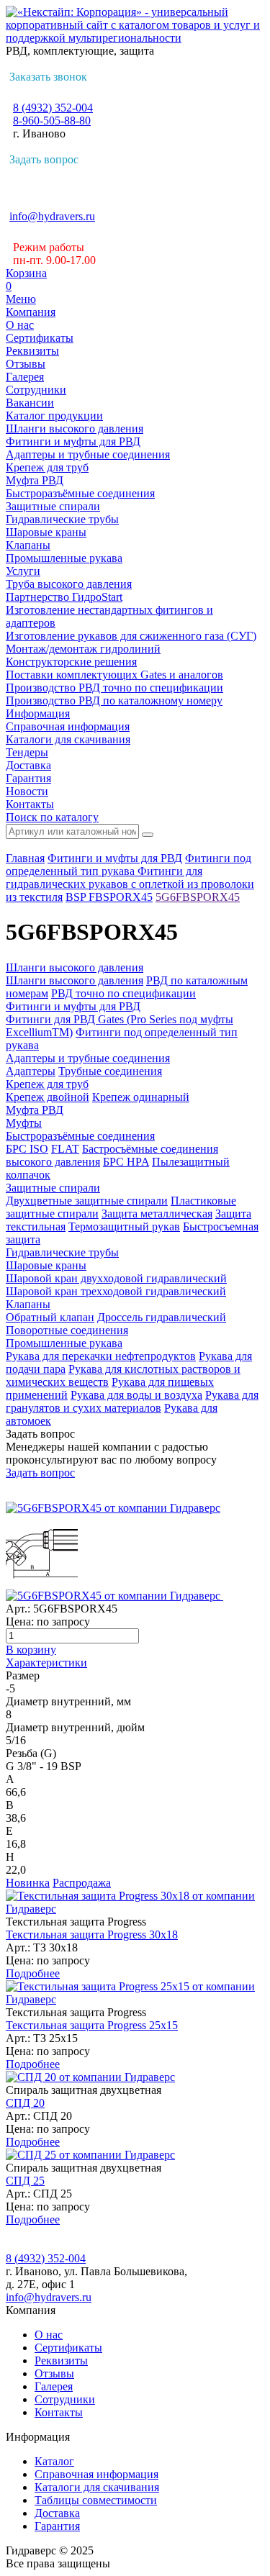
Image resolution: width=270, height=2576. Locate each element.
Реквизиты (32, 351)
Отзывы (26, 364)
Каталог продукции (54, 416)
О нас (20, 325)
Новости (27, 791)
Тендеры (27, 752)
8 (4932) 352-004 (53, 108)
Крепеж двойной (48, 1097)
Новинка (28, 1883)
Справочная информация (68, 726)
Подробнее (33, 1973)
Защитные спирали (53, 506)
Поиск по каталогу (52, 817)
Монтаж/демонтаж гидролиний (83, 649)
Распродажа (82, 1883)
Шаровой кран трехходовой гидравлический (116, 1291)
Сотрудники (36, 390)
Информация (38, 713)
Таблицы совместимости (96, 2500)
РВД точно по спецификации (123, 993)
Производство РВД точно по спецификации (114, 688)
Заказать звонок (48, 77)
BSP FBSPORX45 (109, 897)
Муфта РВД (35, 480)
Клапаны (28, 545)
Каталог (54, 2461)
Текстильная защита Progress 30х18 (92, 1935)
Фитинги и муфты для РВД (73, 441)
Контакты (30, 804)
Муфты (24, 1123)
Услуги (23, 571)
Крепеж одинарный (141, 1097)
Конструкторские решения (71, 662)
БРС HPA (126, 1162)
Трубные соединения (110, 1071)
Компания (31, 312)
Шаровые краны (46, 532)
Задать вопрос (44, 159)
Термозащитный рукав (124, 1226)
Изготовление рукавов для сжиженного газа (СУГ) (131, 636)
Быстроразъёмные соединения (80, 493)
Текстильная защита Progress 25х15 (92, 2025)
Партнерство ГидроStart (64, 597)
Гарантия (28, 778)
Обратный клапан (50, 1317)
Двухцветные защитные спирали (87, 1201)
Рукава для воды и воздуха (136, 1395)
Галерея (25, 377)
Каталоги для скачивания (68, 739)
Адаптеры (31, 1071)
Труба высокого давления (69, 584)
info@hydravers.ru (52, 216)
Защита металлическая (157, 1214)
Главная (25, 858)
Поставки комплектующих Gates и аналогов (114, 675)
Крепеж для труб (47, 467)
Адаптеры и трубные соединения (88, 454)
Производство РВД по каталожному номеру (114, 700)
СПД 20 (25, 2103)
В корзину (31, 1650)
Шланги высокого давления (75, 428)
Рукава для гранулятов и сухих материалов (132, 1401)
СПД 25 (25, 2181)
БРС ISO (27, 1149)
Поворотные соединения (67, 1330)
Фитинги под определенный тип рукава (129, 865)
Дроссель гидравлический (162, 1317)
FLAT (65, 1149)
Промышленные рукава (64, 558)
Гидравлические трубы (62, 519)
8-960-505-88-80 (52, 121)
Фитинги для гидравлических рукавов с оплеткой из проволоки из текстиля (130, 884)
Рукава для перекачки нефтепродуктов (101, 1356)
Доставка (28, 765)
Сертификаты (40, 338)
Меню (21, 299)
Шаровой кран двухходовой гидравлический (116, 1278)
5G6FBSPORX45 (198, 897)
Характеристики (46, 1663)
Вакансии (30, 403)
